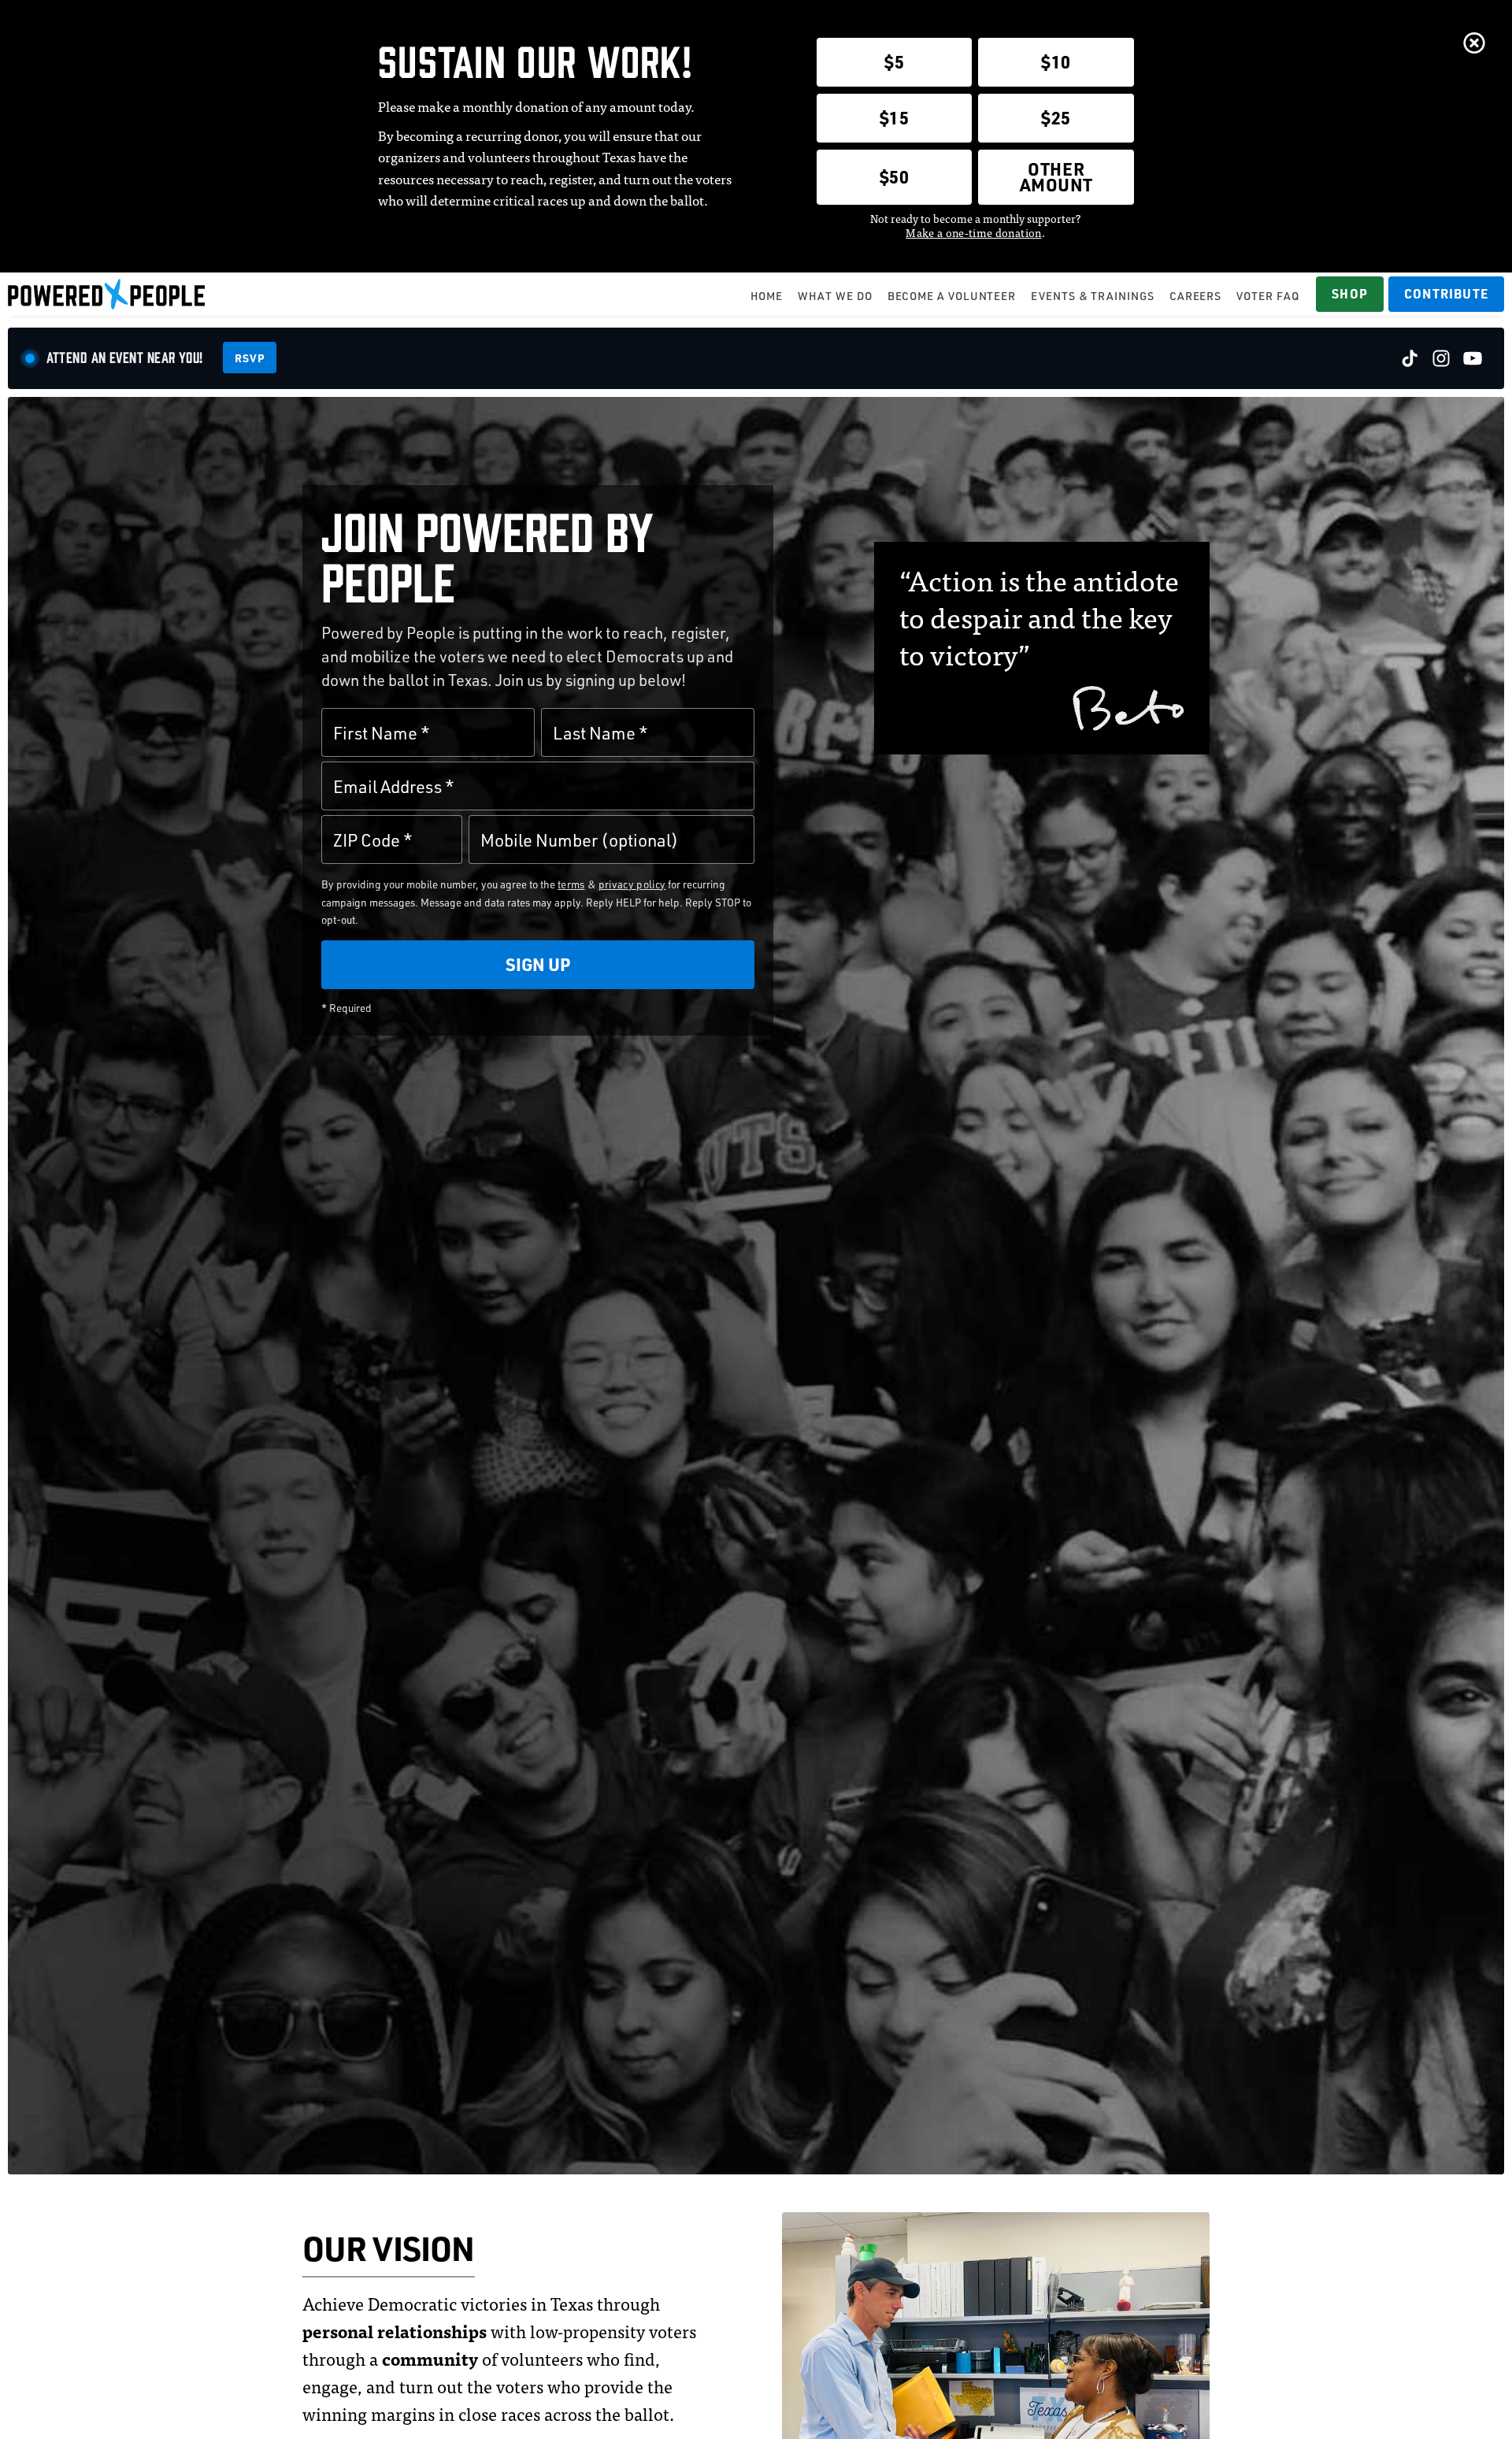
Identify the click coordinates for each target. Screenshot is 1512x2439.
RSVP (250, 358)
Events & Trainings (1092, 296)
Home (767, 296)
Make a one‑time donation (973, 232)
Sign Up (538, 964)
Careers (1195, 296)
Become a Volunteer (952, 296)
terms (571, 884)
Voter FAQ (1267, 296)
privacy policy (632, 884)
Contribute (1446, 293)
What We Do (835, 296)
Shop (1350, 293)
